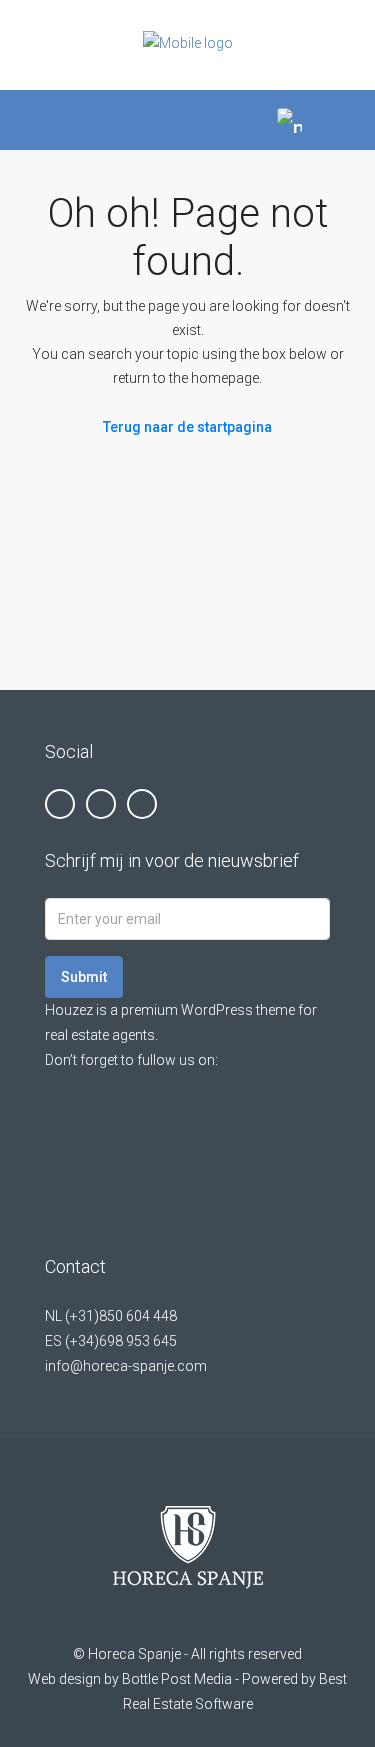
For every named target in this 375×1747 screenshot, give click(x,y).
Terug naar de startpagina (187, 427)
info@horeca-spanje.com (126, 1366)
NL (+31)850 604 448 (111, 1316)
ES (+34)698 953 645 (111, 1341)
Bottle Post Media (177, 1679)
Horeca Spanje (134, 1654)
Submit (84, 977)
